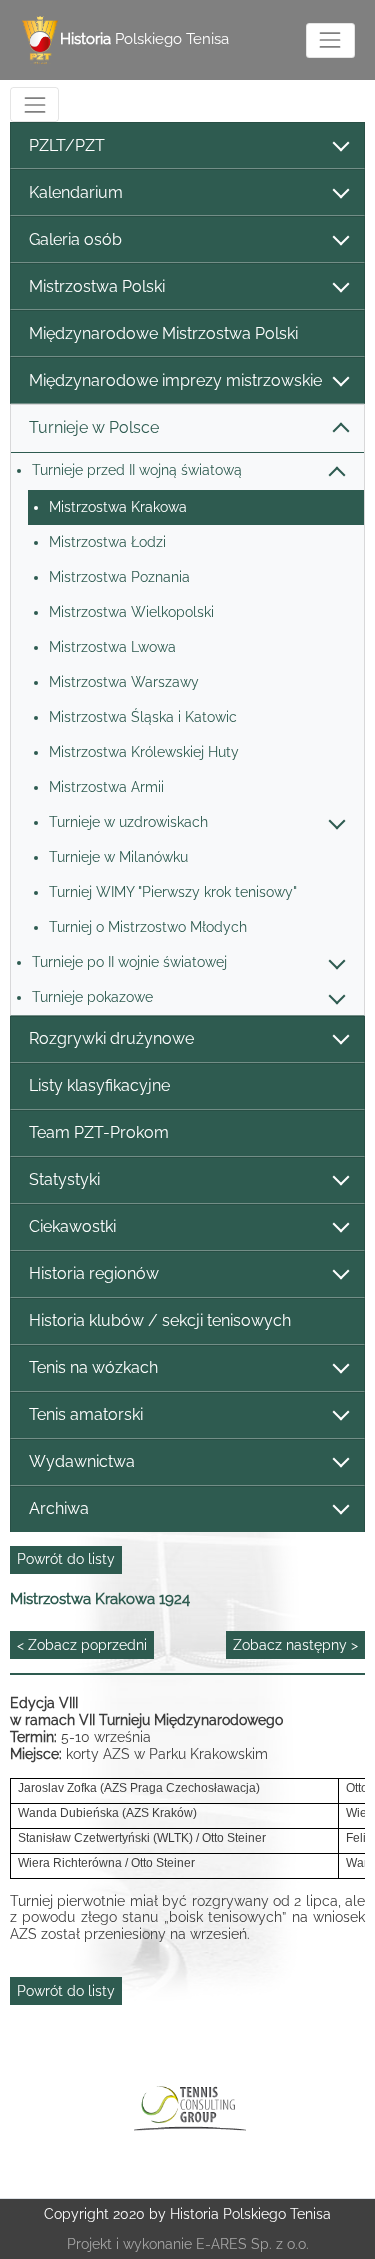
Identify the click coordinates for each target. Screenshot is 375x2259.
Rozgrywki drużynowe (111, 1038)
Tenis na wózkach (93, 1367)
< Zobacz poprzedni (82, 1645)
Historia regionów (94, 1273)
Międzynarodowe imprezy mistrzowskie (175, 380)
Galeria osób (75, 239)
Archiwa (59, 1508)
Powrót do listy (66, 1559)
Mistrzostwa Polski (97, 286)
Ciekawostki (72, 1226)
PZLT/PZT (67, 145)
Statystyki (64, 1179)
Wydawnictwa (82, 1461)
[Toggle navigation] (330, 40)
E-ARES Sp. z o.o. (252, 2244)
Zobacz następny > (295, 1645)
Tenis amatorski (86, 1414)
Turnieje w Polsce (94, 427)
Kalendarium (76, 192)
